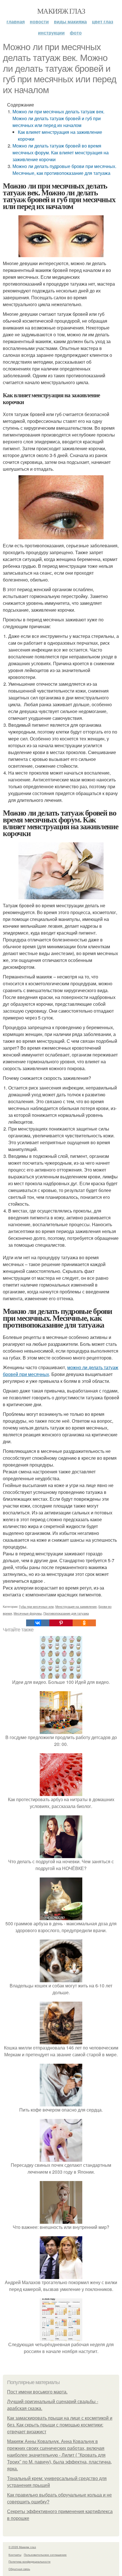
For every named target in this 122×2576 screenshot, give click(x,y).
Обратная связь (19, 2569)
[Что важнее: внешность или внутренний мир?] (61, 2220)
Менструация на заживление (76, 1606)
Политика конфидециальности (30, 2561)
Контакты (15, 2555)
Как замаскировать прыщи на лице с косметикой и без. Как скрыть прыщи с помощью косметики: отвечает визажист (60, 2425)
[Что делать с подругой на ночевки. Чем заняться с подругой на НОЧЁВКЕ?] (61, 1855)
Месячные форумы (28, 1613)
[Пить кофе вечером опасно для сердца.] (61, 2103)
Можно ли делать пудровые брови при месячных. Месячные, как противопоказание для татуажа (64, 170)
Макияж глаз (61, 11)
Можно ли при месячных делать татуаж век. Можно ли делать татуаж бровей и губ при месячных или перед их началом (58, 118)
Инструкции (51, 33)
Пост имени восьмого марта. (37, 2392)
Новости (39, 21)
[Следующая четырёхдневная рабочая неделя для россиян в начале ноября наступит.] (61, 2338)
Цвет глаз (103, 21)
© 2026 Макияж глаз (22, 2547)
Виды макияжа (70, 21)
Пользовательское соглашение (45, 2555)
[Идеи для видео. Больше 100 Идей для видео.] (61, 1675)
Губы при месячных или (36, 1606)
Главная (16, 21)
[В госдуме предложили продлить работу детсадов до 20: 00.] (61, 1730)
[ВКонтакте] (38, 1623)
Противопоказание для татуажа (66, 1613)
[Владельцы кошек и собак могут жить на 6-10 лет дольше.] (61, 1979)
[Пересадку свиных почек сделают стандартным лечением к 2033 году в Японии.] (61, 2158)
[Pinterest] (61, 1623)
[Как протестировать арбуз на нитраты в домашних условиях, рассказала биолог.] (61, 1792)
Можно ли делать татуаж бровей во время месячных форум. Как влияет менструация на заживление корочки (61, 152)
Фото (76, 33)
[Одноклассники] (84, 1623)
